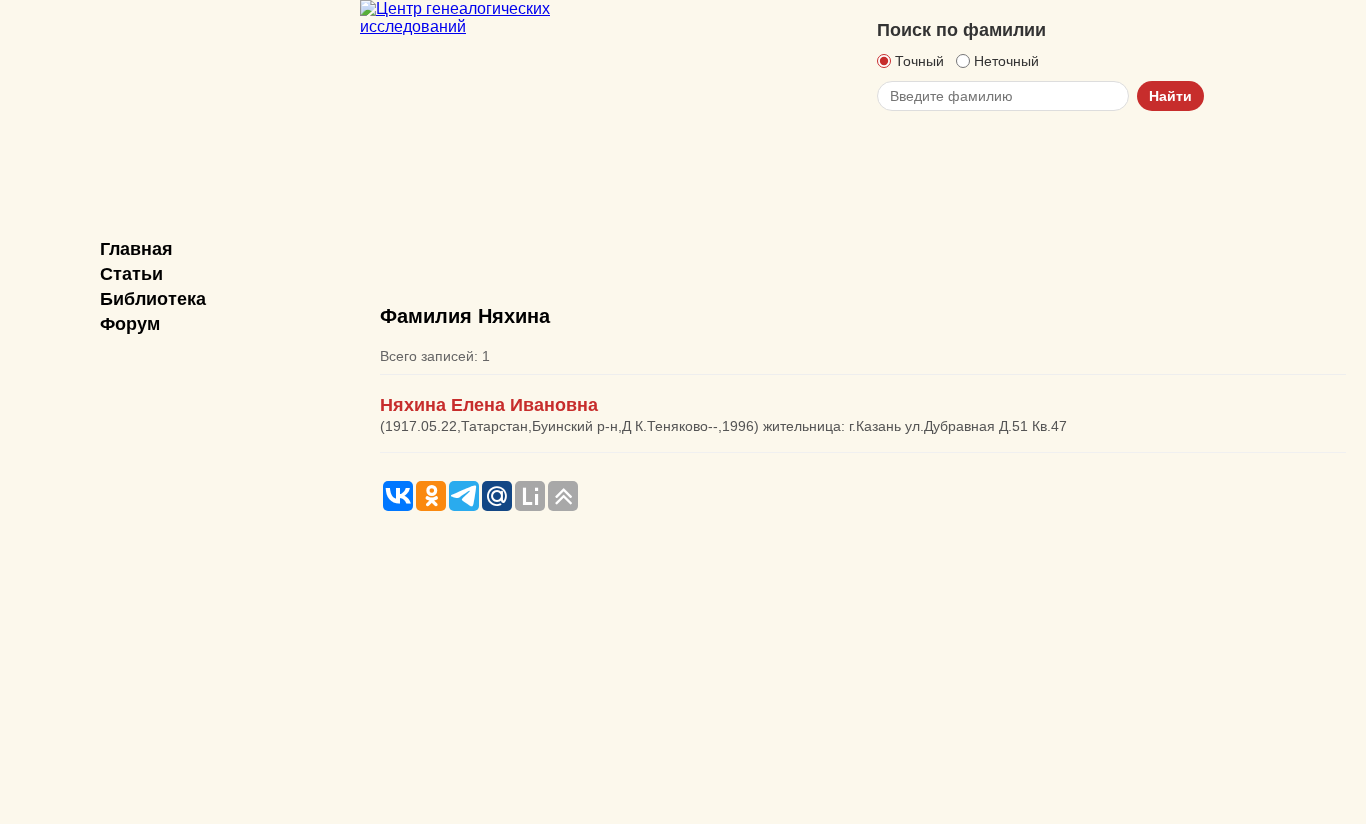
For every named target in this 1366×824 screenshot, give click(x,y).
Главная (136, 249)
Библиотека (153, 299)
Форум (130, 324)
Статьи (131, 274)
